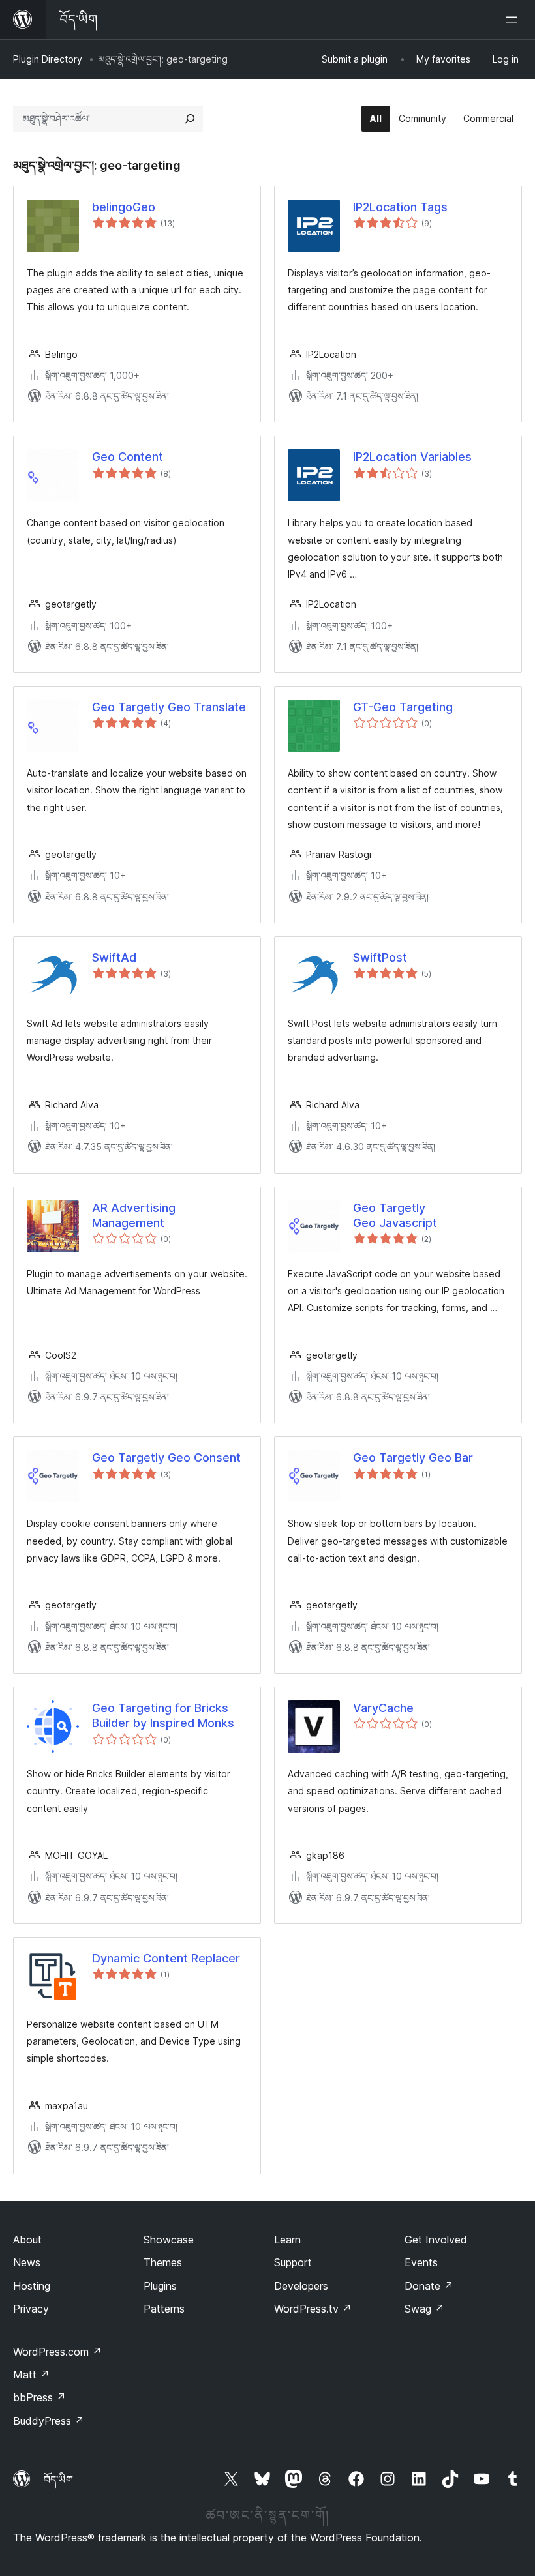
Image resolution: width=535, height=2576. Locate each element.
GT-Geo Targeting (403, 707)
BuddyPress (49, 2421)
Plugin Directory (48, 59)
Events (421, 2262)
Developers (301, 2286)
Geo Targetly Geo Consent (166, 1458)
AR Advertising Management (134, 1215)
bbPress (39, 2397)
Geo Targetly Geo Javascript (395, 1215)
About (27, 2240)
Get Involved (436, 2240)
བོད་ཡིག (58, 2480)
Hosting (32, 2286)
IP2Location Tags (400, 207)
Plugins (160, 2286)
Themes (163, 2262)
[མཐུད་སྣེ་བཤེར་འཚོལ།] (190, 119)
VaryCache (383, 1708)
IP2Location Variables (412, 457)
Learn (287, 2240)
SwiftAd (114, 957)
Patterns (164, 2309)
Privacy (31, 2309)
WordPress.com (57, 2352)
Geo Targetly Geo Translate (169, 707)
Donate (429, 2286)
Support (293, 2262)
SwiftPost (380, 957)
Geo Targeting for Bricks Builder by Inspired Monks (163, 1715)
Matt (31, 2375)
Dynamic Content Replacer (166, 1958)
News (27, 2262)
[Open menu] (514, 20)
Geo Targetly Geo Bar (413, 1458)
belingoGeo (124, 207)
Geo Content (128, 457)
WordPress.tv (313, 2309)
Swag (424, 2309)
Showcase (169, 2240)
